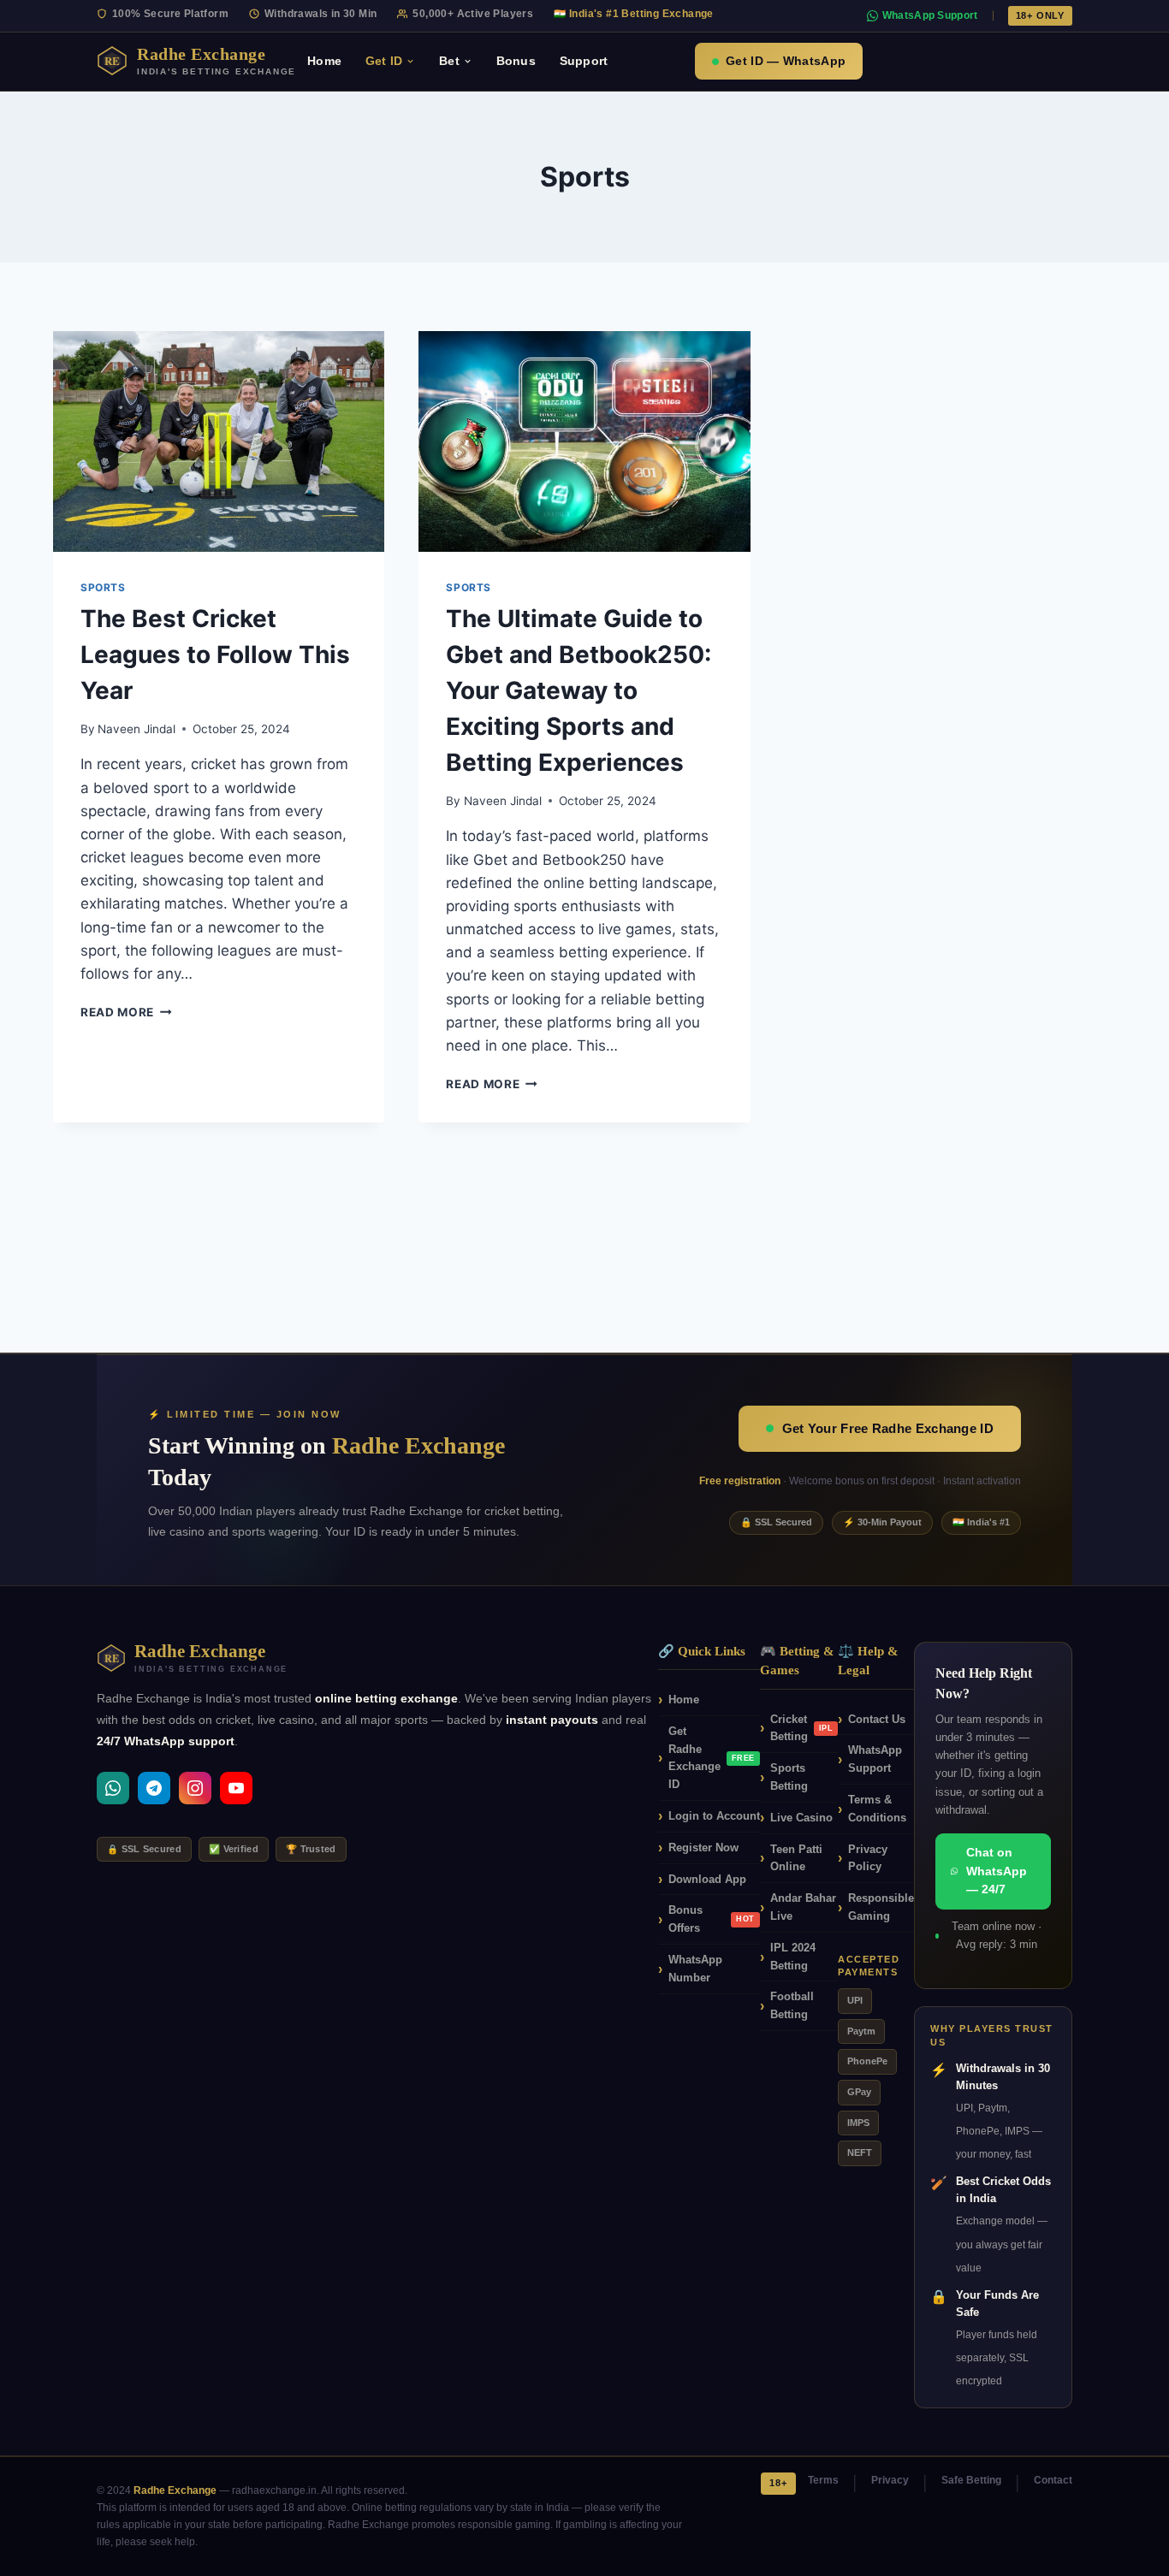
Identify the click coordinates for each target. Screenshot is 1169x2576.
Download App (707, 1879)
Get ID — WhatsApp (786, 61)
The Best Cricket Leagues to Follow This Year (215, 654)
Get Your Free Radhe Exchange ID (888, 1428)
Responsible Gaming (881, 1907)
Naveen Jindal (136, 729)
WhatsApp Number (695, 1969)
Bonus (516, 61)
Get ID (384, 61)
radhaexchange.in (274, 2490)
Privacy (890, 2480)
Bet (449, 61)
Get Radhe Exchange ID (712, 1758)
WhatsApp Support (930, 15)
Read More (126, 1012)
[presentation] (219, 441)
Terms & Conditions (877, 1809)
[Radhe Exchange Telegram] (154, 1788)
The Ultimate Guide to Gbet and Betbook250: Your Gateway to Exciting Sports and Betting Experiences (579, 690)
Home (324, 61)
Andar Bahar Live (803, 1907)
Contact (1053, 2480)
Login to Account (714, 1816)
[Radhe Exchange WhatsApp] (113, 1788)
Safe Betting (971, 2480)
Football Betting (792, 2005)
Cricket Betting (802, 1728)
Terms (823, 2480)
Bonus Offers (712, 1919)
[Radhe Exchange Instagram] (195, 1788)
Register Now (703, 1848)
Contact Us (877, 1719)
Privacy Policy (868, 1858)
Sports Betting (789, 1777)
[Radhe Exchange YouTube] (236, 1788)
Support (584, 61)
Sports (103, 587)
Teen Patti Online (796, 1858)
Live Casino (801, 1818)
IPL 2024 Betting (793, 1957)
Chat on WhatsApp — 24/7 (997, 1871)
